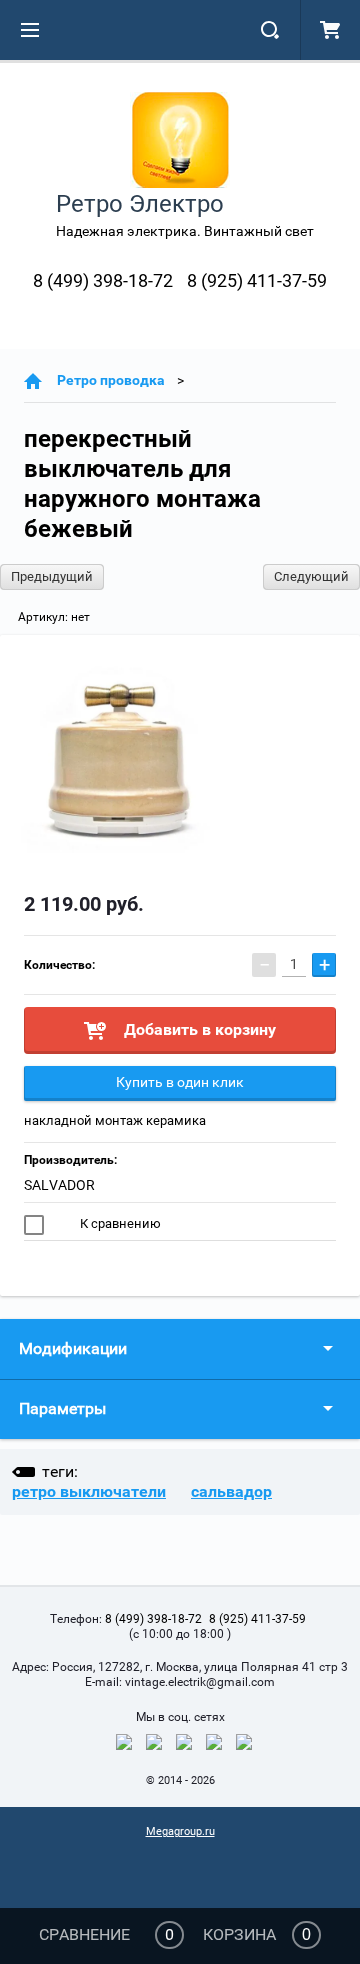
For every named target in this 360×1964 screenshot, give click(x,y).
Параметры (62, 1408)
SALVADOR (59, 1185)
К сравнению (119, 1223)
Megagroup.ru (180, 1831)
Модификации (73, 1348)
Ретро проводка (111, 380)
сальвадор (231, 1491)
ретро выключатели (89, 1491)
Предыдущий (52, 576)
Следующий (311, 576)
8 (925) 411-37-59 (257, 280)
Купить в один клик (180, 1082)
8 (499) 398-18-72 (103, 280)
